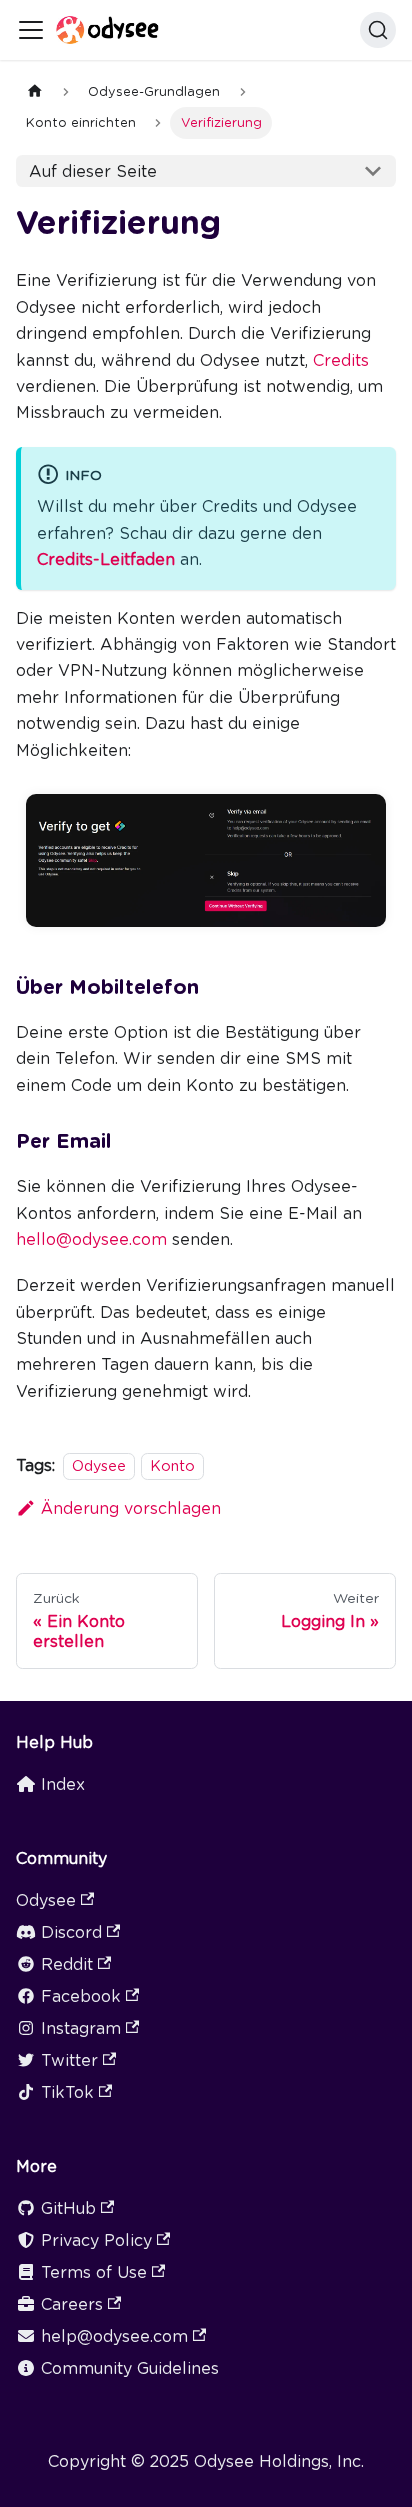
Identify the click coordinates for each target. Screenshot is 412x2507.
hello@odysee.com (91, 1239)
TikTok (67, 2092)
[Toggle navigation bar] (31, 30)
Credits (341, 360)
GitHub (68, 2208)
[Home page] (35, 91)
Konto (172, 1465)
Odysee (99, 1465)
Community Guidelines (130, 2368)
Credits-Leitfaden (106, 559)
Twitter (69, 2060)
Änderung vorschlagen (131, 1508)
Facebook (81, 1996)
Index (63, 1784)
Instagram (81, 2028)
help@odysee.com (114, 2336)
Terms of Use (94, 2272)
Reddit (67, 1964)
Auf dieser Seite (93, 171)
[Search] (378, 30)
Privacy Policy (96, 2240)
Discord (71, 1932)
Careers (72, 2304)
